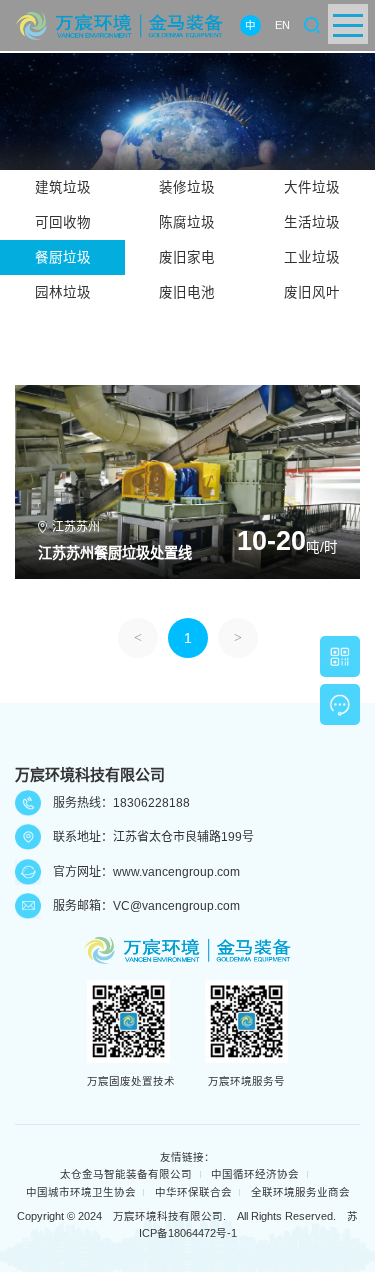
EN (282, 25)
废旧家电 (187, 257)
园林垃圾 (63, 292)
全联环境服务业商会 (300, 1192)
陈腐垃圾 (187, 222)
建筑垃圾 (63, 187)
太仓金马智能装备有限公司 (126, 1174)
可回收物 (63, 222)
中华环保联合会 (193, 1192)
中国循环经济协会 (255, 1174)
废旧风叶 (312, 292)
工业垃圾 (312, 257)
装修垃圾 (187, 187)
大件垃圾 (312, 187)
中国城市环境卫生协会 (81, 1192)
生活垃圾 (312, 222)
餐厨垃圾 (63, 257)
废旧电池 (187, 292)
